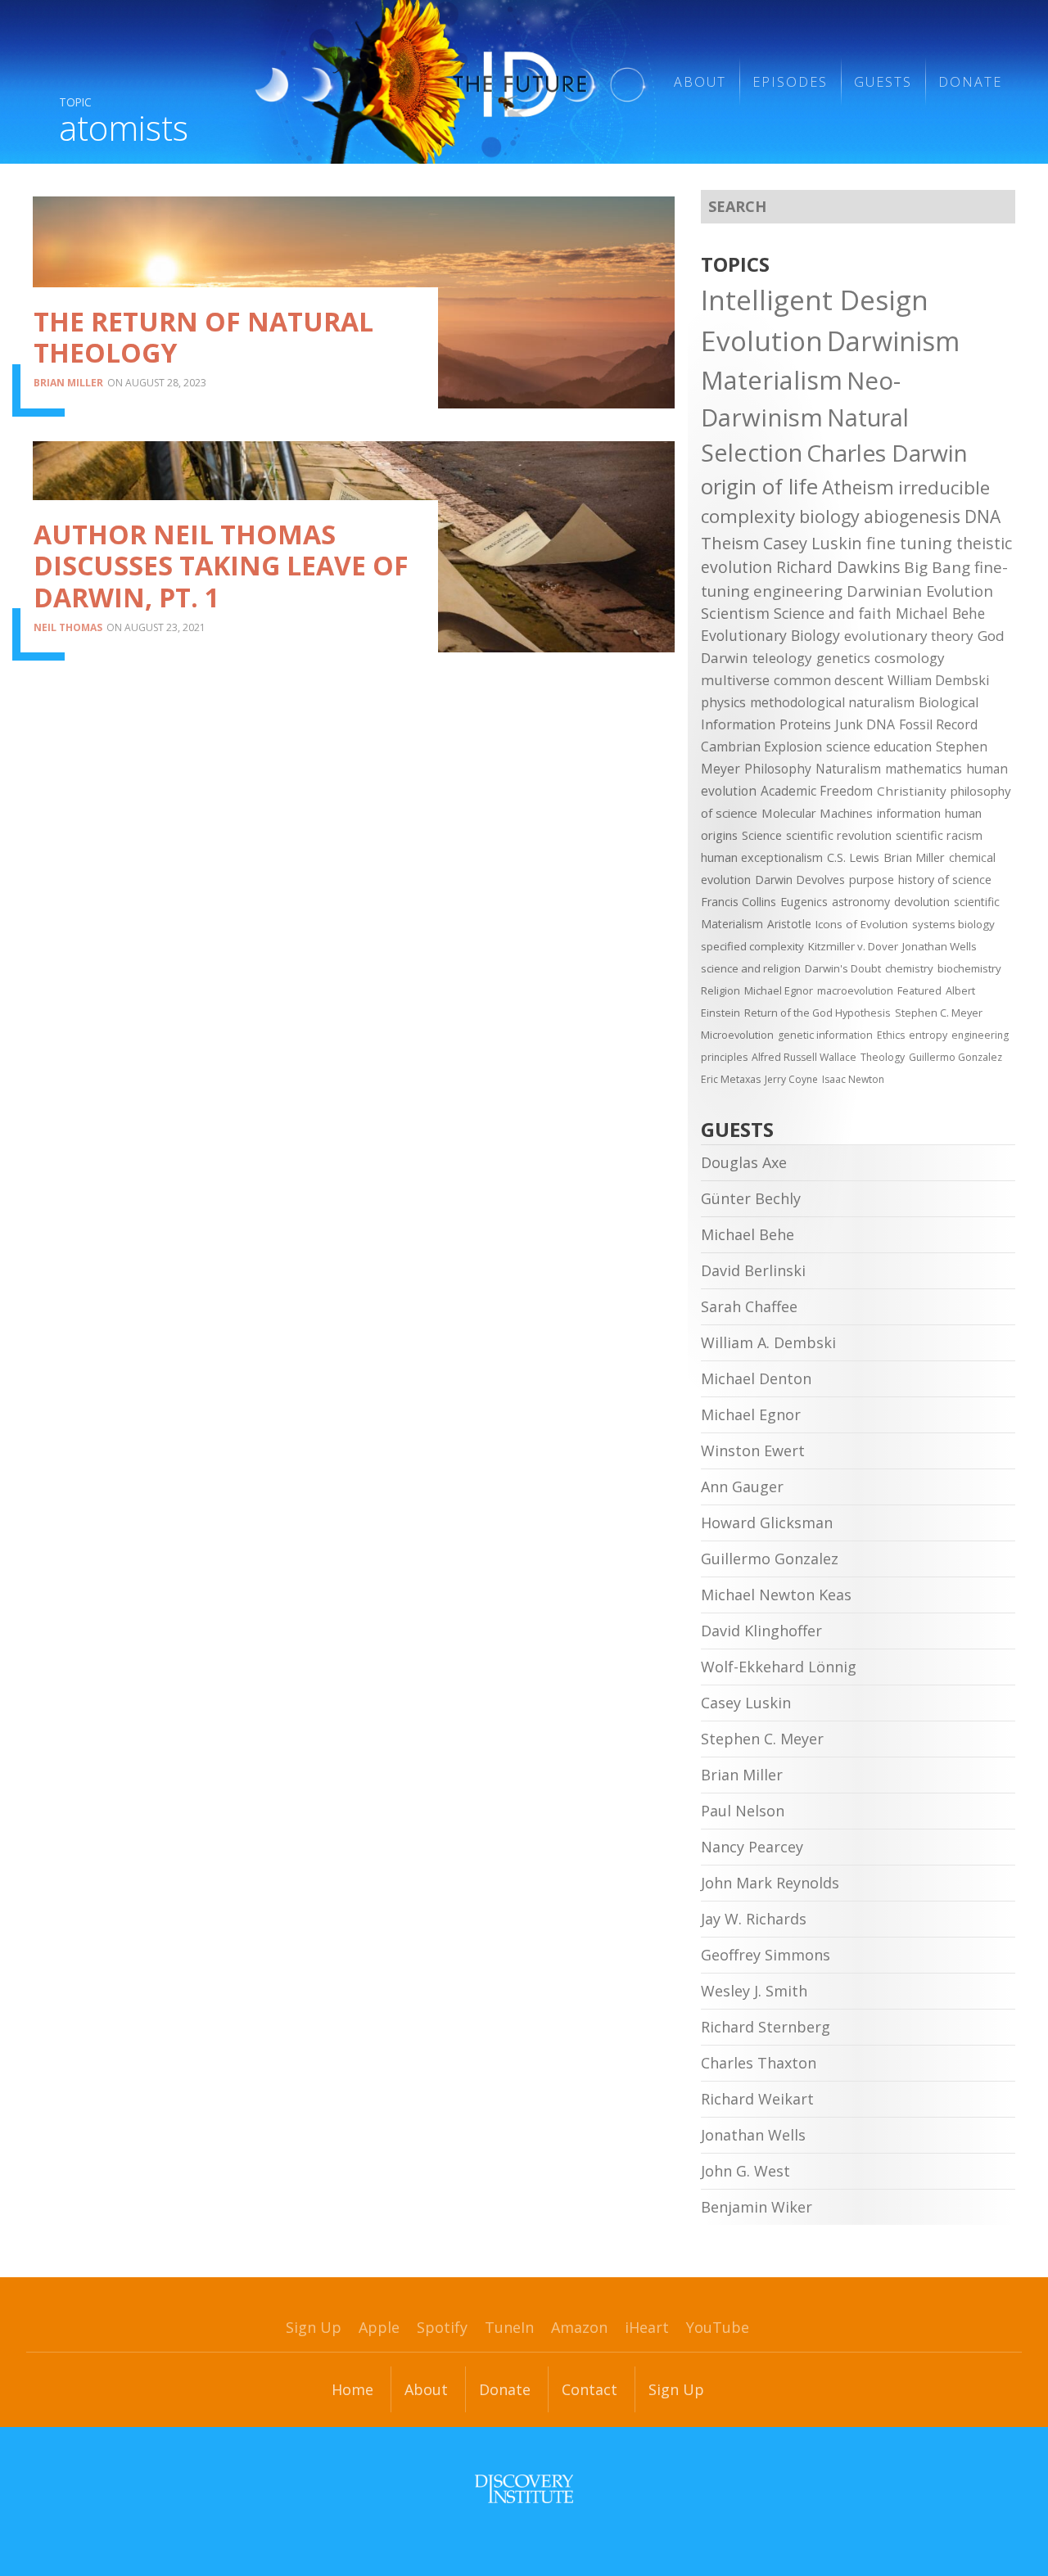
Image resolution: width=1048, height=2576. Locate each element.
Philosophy (778, 769)
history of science (945, 880)
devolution (922, 902)
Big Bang (937, 567)
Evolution (762, 341)
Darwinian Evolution (920, 591)
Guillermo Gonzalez (955, 1057)
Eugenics (804, 902)
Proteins (805, 724)
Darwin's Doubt (843, 968)
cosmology (910, 658)
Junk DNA (865, 724)
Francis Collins (739, 902)
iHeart (647, 2327)
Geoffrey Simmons (766, 1955)
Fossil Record (938, 724)
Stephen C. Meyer (939, 1013)
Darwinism (893, 341)
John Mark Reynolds (770, 1883)
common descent (829, 680)
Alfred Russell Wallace (804, 1057)
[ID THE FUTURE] (440, 82)
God (991, 636)
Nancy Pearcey (752, 1847)
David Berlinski (753, 1270)
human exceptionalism (762, 857)
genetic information (825, 1035)
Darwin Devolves (800, 880)
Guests (883, 82)
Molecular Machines (817, 813)
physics (723, 702)
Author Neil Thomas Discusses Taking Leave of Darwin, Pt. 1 (221, 566)
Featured (919, 990)
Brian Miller (68, 383)
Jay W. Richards (754, 1919)
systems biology (953, 924)
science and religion (751, 968)
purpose (872, 880)
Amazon (579, 2327)
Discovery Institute (524, 2488)
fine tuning (909, 543)
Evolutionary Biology (770, 635)
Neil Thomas (68, 627)
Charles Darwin (887, 453)
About (700, 82)
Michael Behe (940, 613)
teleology (782, 658)
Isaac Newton (853, 1079)
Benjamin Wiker (757, 2207)
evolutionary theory (909, 636)
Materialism (772, 380)
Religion (720, 990)
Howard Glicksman (767, 1523)
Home (352, 2389)
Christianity (912, 791)
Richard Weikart (757, 2099)
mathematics (924, 769)
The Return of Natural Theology (203, 337)
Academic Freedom (817, 791)
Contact (589, 2389)
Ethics (891, 1035)
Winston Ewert (753, 1450)
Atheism (858, 487)
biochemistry (969, 968)
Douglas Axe (744, 1162)
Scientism (735, 613)
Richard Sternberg (766, 2027)
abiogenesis (912, 516)
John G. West (745, 2171)
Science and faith (833, 613)
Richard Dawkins (838, 567)
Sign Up (314, 2327)
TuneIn (509, 2327)
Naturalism (848, 769)
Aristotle (789, 924)
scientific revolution (839, 835)
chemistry (909, 968)
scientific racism (939, 835)
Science (762, 835)
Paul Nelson (743, 1811)
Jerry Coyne (791, 1079)
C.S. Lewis (853, 857)
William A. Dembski (768, 1342)
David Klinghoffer (761, 1631)
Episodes (790, 82)
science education (879, 747)
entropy (928, 1035)
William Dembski (938, 680)
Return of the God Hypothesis (818, 1013)
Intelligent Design (815, 300)
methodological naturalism (832, 702)
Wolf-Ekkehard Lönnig (779, 1667)
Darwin (725, 658)
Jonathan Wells (940, 946)
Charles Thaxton (759, 2063)
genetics (843, 658)
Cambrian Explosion (761, 747)
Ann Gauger (742, 1487)
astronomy (861, 902)
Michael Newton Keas (776, 1595)
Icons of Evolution (862, 924)
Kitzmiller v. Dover (853, 946)
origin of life (759, 486)
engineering (798, 591)
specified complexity (752, 946)
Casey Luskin (813, 543)
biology (829, 516)
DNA (982, 517)
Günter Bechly (751, 1198)
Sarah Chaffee (749, 1306)
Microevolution (737, 1035)
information (909, 813)
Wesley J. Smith (754, 1991)
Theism (730, 543)
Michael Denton (756, 1378)
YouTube (718, 2327)
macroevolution (855, 990)
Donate (970, 82)
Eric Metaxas (731, 1079)
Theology (883, 1057)
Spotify (442, 2327)
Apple (379, 2327)
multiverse (735, 680)
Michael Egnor (779, 990)
